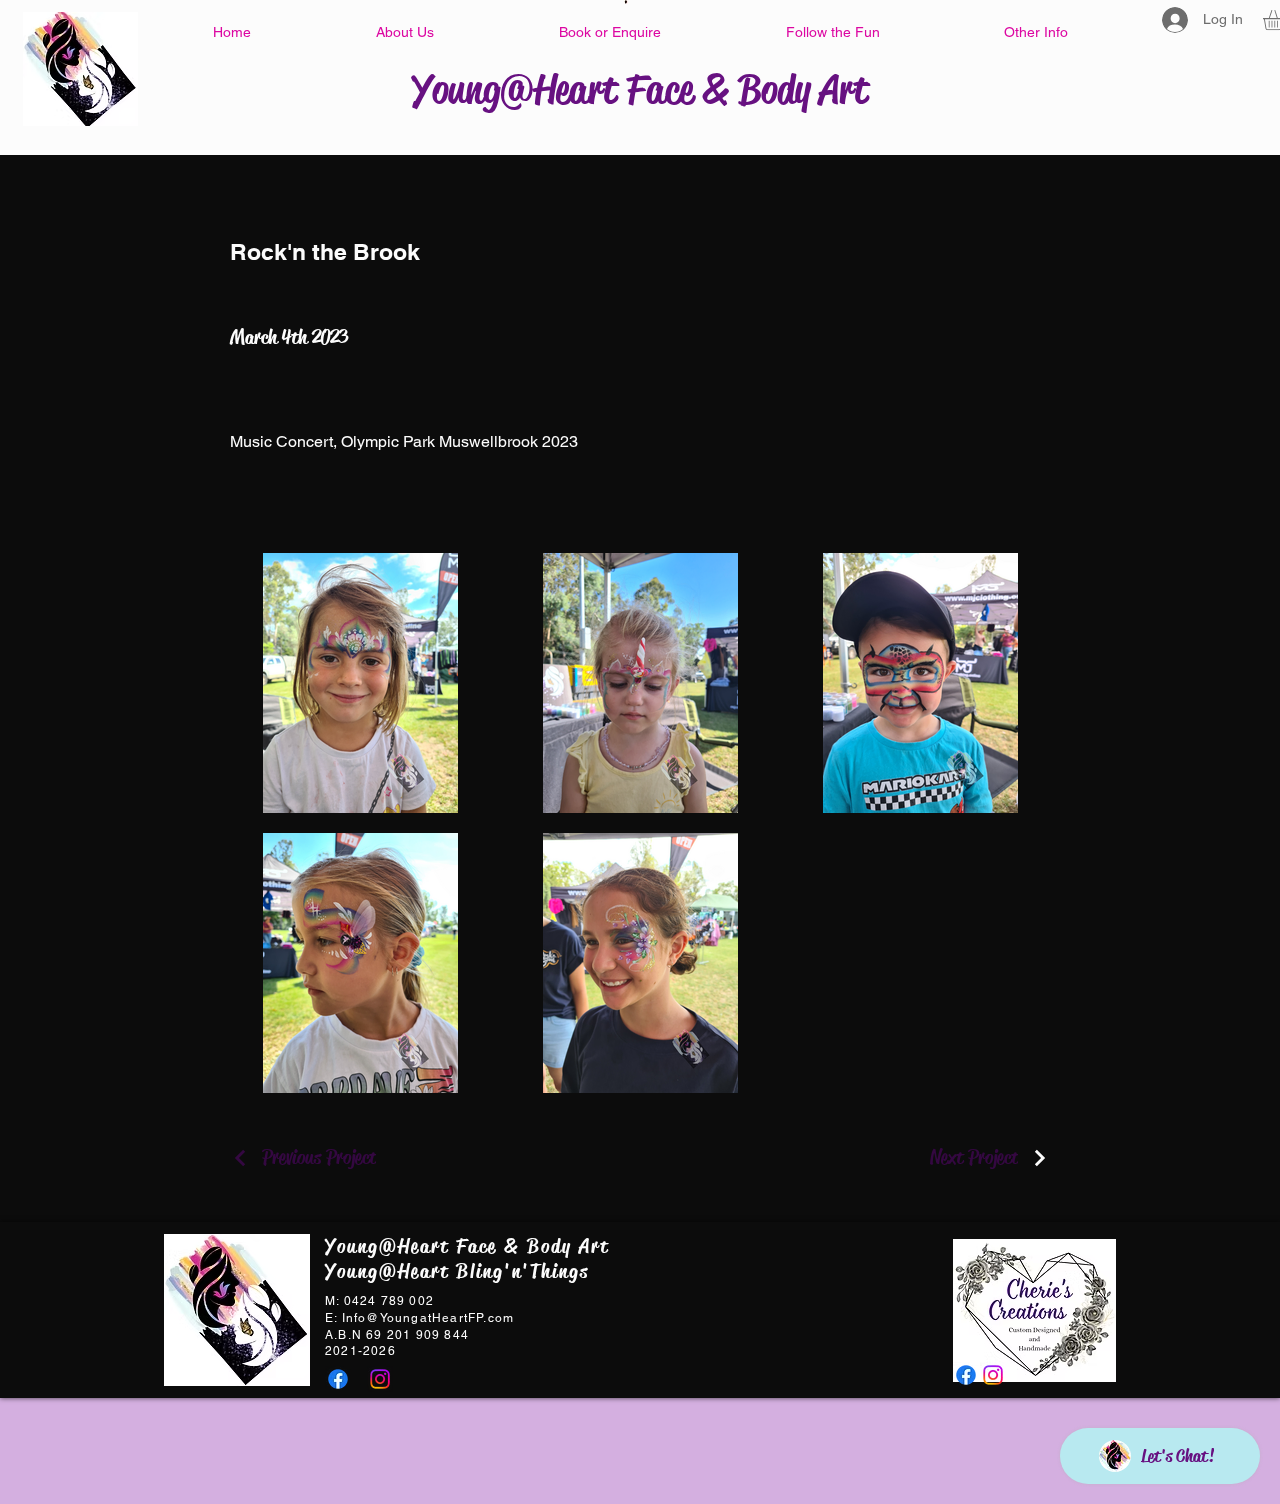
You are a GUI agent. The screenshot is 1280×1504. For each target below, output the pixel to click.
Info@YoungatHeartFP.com (428, 1318)
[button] (404, 32)
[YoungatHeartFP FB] (338, 1379)
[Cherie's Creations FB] (966, 1375)
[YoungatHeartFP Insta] (380, 1379)
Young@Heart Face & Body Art (640, 89)
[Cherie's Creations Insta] (993, 1375)
